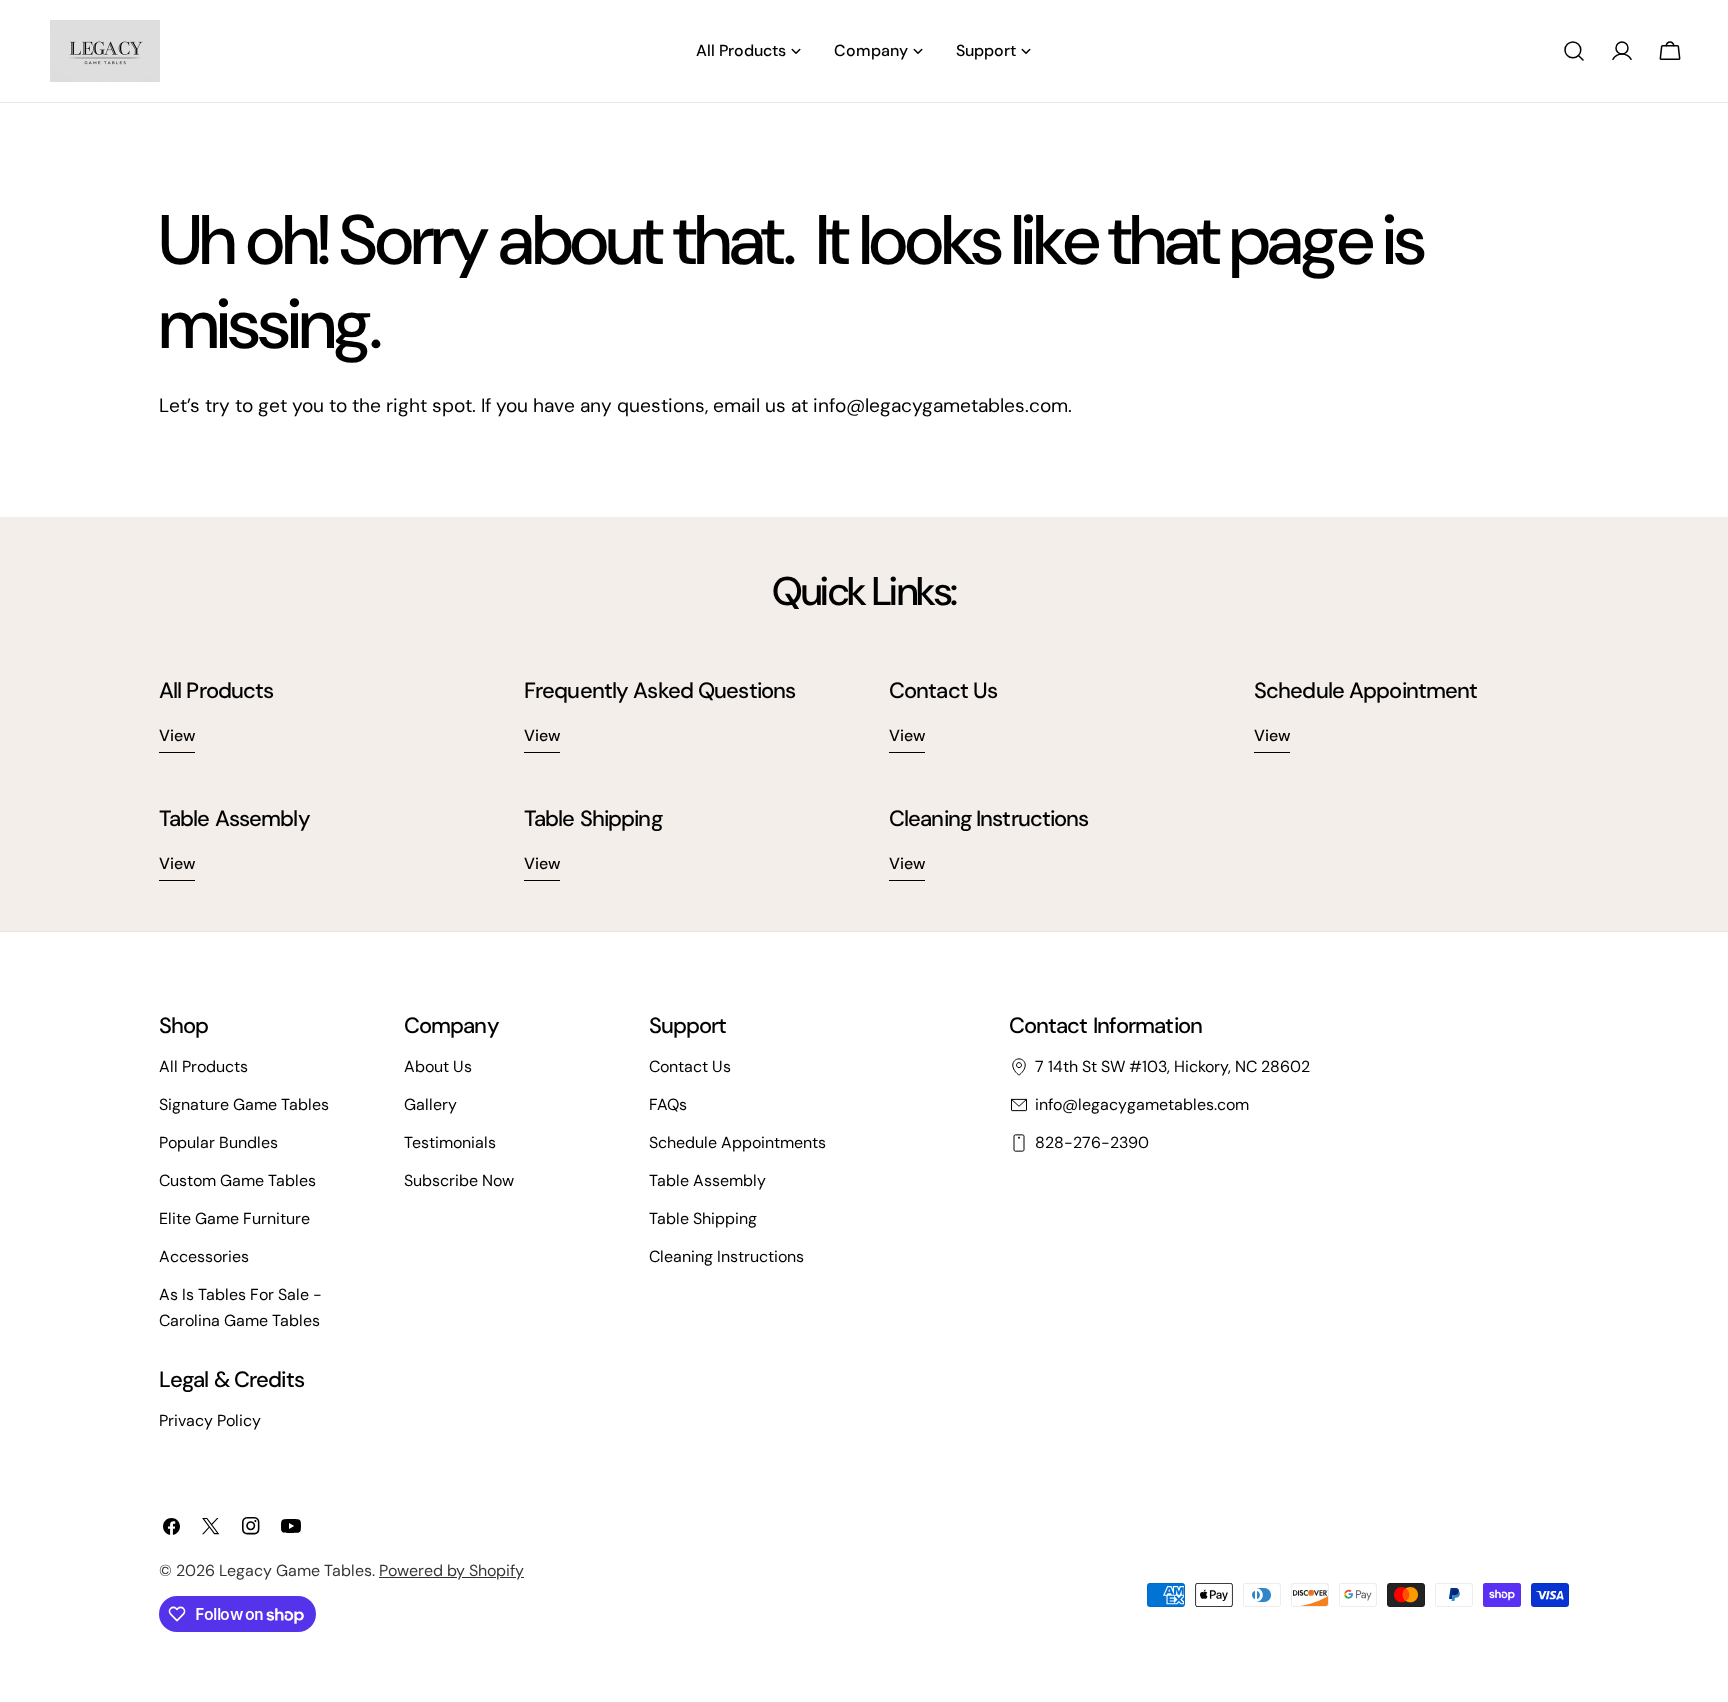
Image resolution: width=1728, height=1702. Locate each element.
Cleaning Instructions (726, 1256)
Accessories (204, 1256)
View (177, 735)
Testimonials (450, 1142)
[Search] (1574, 51)
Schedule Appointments (737, 1142)
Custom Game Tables (237, 1180)
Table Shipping (703, 1218)
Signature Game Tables (244, 1104)
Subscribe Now (459, 1180)
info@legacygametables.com (1142, 1104)
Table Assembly (707, 1180)
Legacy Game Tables (295, 1570)
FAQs (668, 1104)
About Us (438, 1066)
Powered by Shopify (451, 1570)
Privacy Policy (210, 1420)
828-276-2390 (1092, 1142)
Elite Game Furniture (234, 1218)
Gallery (430, 1104)
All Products (203, 1066)
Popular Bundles (218, 1142)
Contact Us (690, 1066)
